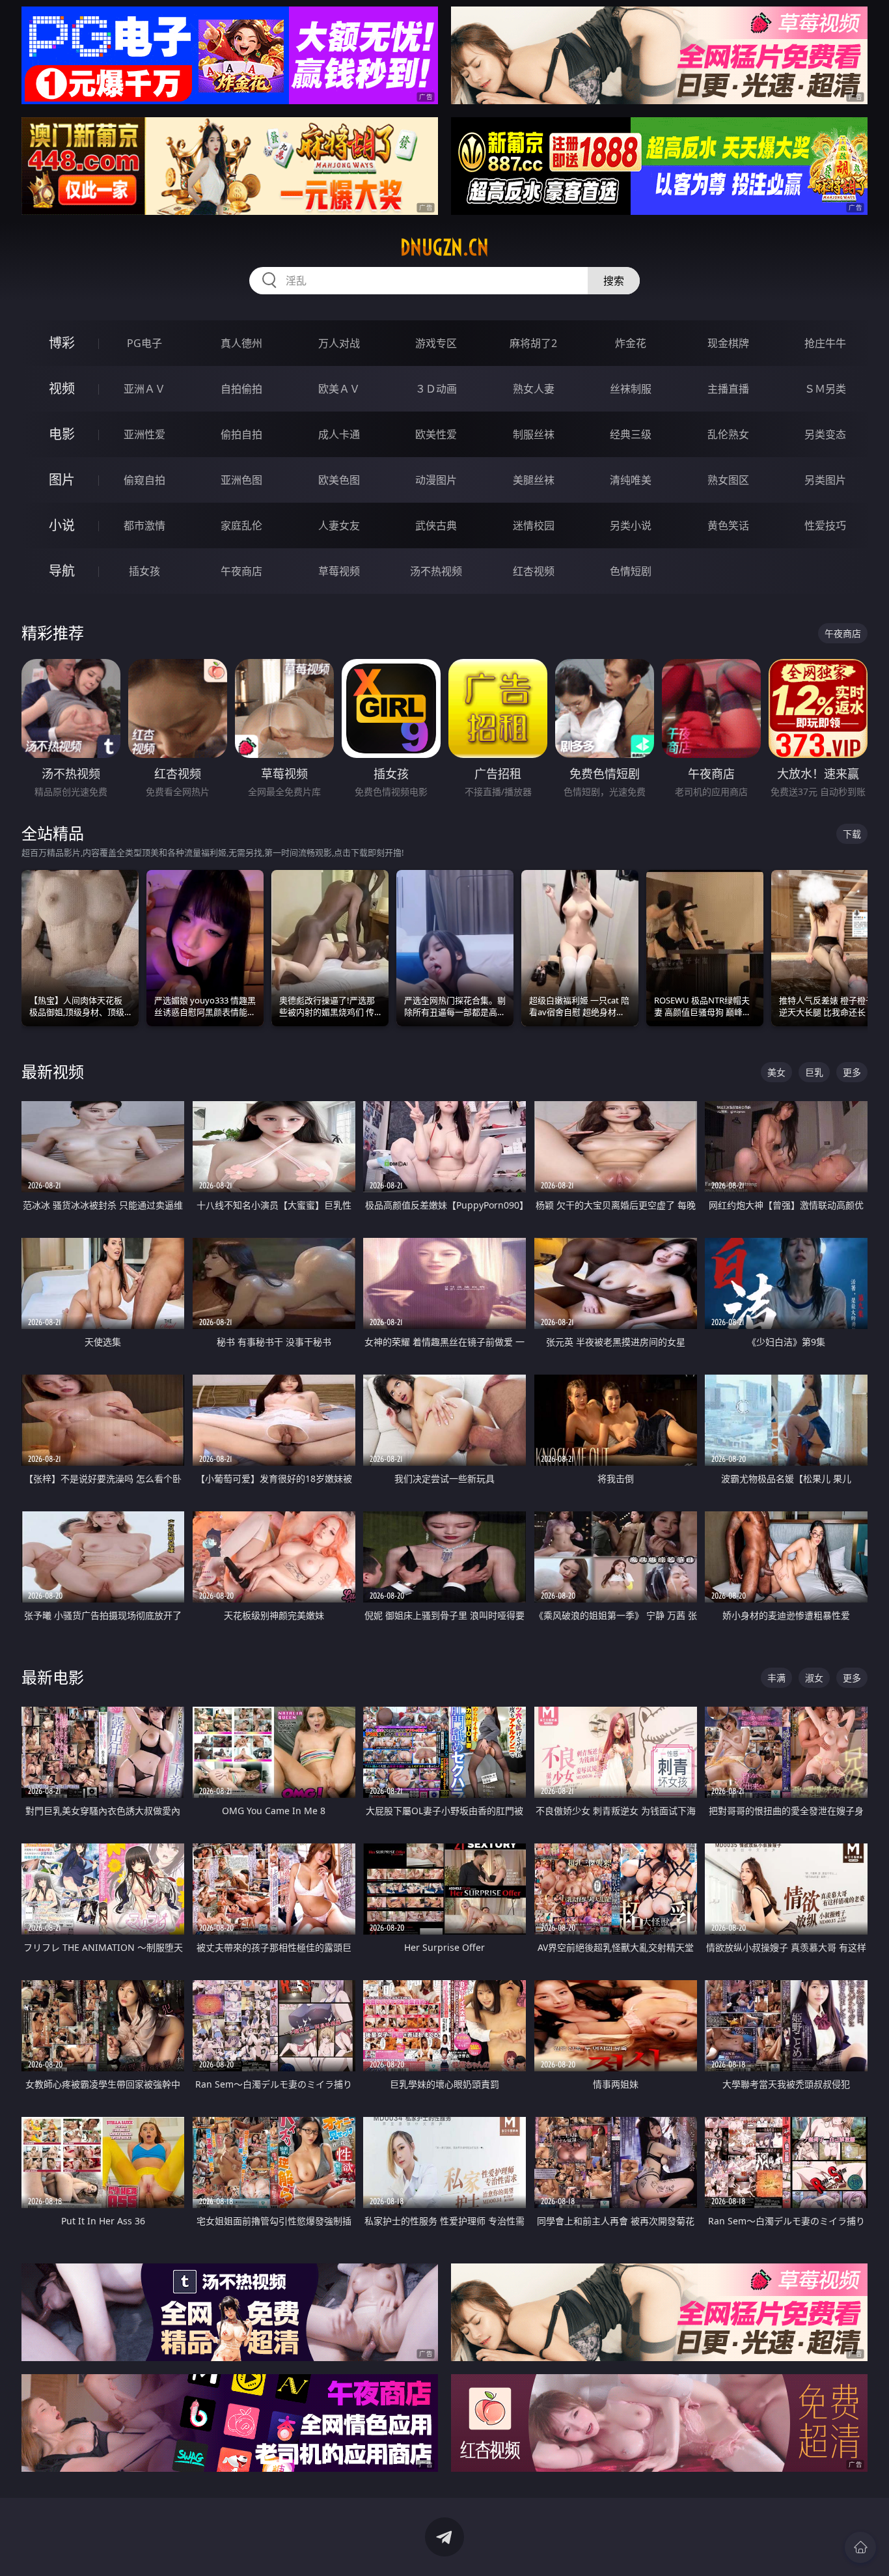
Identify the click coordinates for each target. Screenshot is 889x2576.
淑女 (814, 1678)
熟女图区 (728, 480)
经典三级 (631, 434)
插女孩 (144, 571)
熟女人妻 (534, 389)
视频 (62, 388)
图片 (62, 480)
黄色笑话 (728, 525)
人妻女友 (339, 525)
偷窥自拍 (144, 480)
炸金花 (631, 343)
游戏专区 (436, 343)
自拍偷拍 (241, 389)
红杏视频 (534, 571)
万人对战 (339, 343)
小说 (62, 525)
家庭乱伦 (241, 525)
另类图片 (825, 480)
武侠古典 (436, 525)
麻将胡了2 (533, 343)
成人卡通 (339, 434)
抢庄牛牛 (825, 343)
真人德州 (241, 343)
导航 (62, 571)
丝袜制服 (631, 389)
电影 (62, 434)
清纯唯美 (631, 480)
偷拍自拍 (241, 434)
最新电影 (53, 1677)
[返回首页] (860, 2547)
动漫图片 (436, 480)
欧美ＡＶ (339, 389)
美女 (776, 1072)
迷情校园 (534, 525)
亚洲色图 (241, 480)
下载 (852, 834)
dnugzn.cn (444, 247)
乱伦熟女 (728, 434)
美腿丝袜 (534, 480)
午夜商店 (241, 571)
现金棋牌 (728, 343)
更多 (852, 1072)
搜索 (614, 281)
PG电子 (144, 343)
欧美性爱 (436, 434)
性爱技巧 (825, 525)
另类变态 (825, 434)
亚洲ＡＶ (144, 389)
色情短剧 (631, 571)
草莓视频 (339, 571)
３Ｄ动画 (436, 389)
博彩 (62, 343)
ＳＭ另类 (825, 389)
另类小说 (631, 525)
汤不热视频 (436, 571)
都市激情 (144, 525)
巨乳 (814, 1072)
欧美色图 (339, 480)
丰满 (776, 1678)
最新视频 (53, 1071)
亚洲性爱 (144, 434)
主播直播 (728, 389)
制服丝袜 (534, 434)
